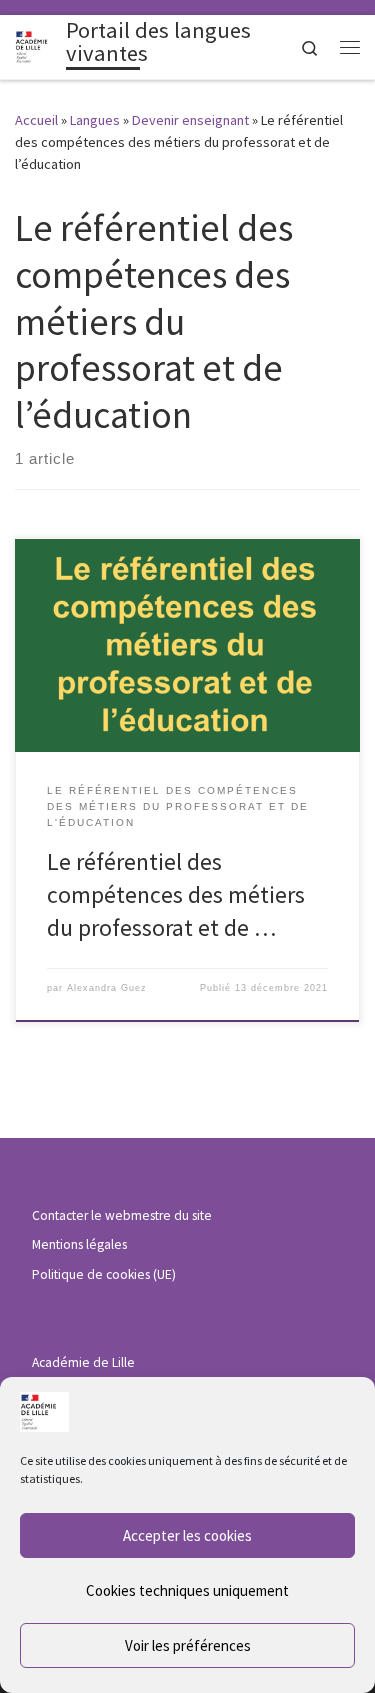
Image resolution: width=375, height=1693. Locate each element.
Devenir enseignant (190, 120)
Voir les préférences (188, 1645)
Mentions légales (79, 1244)
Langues (95, 120)
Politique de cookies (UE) (104, 1274)
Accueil (36, 120)
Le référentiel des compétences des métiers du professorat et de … (176, 895)
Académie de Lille (83, 1362)
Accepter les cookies (187, 1535)
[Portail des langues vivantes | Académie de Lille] (37, 45)
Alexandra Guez (107, 988)
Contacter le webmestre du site (122, 1215)
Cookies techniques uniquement (187, 1590)
